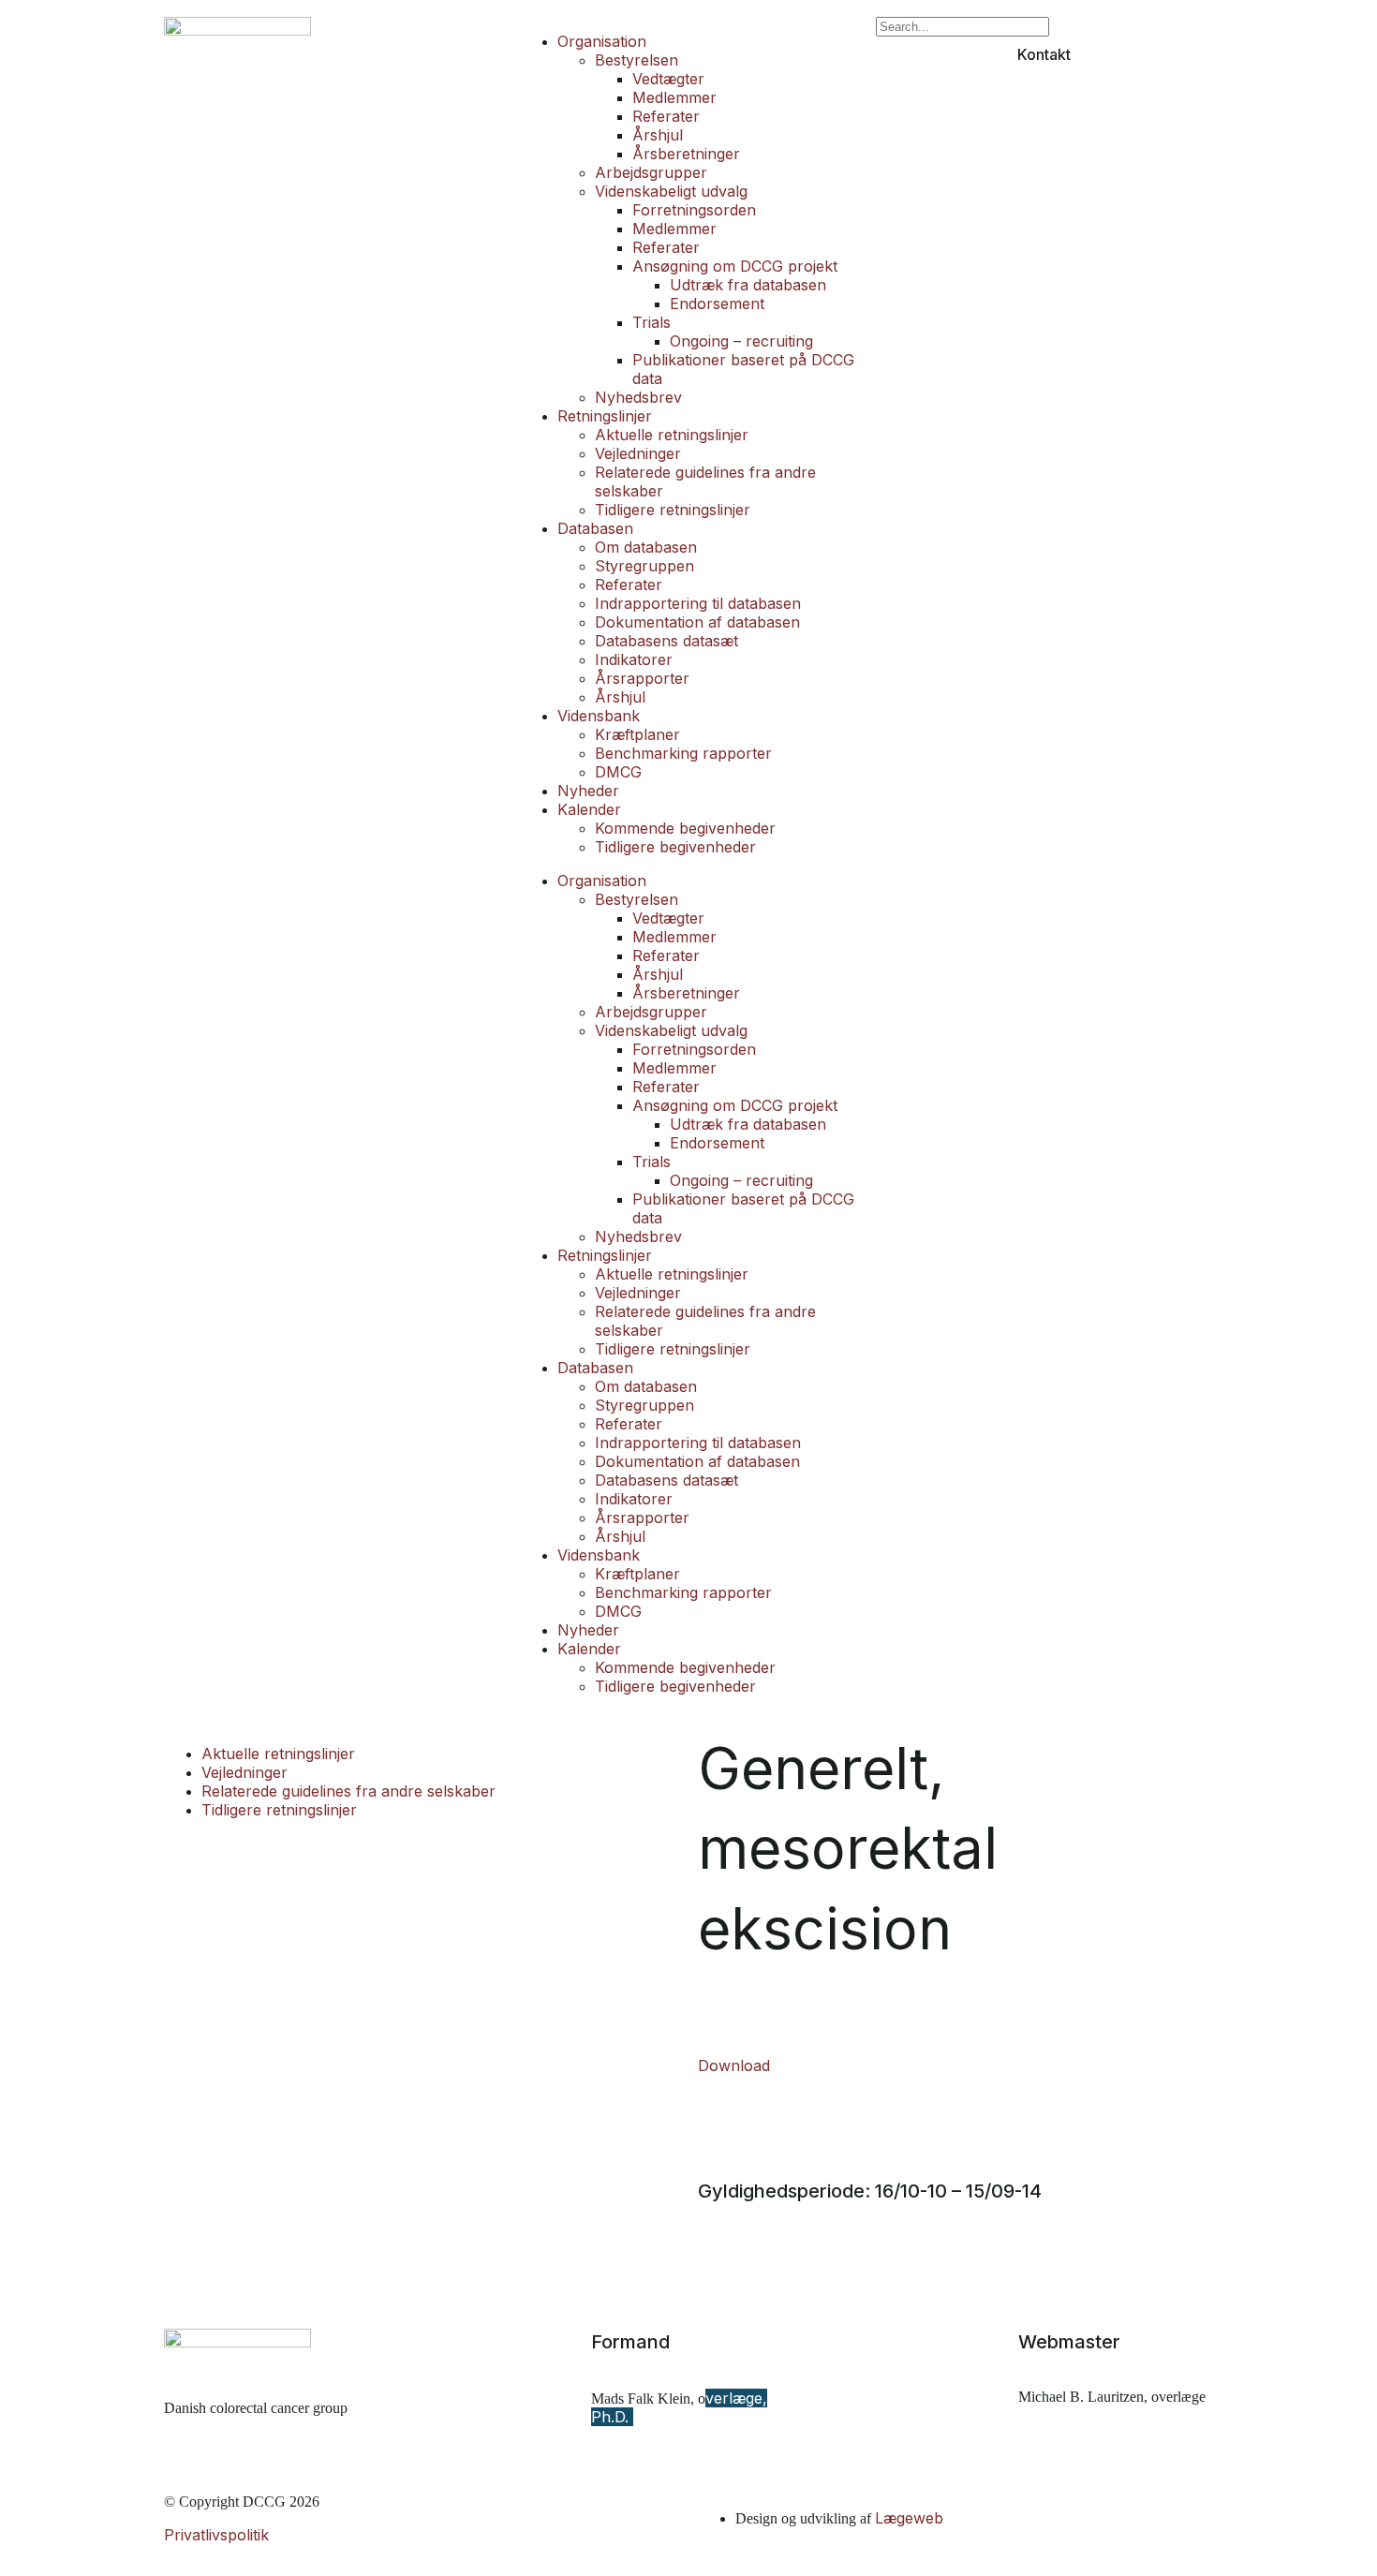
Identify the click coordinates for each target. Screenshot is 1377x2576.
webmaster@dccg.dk (1094, 2430)
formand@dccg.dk (658, 2450)
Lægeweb (909, 2518)
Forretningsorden (694, 210)
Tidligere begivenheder (675, 847)
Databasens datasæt (666, 641)
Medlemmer (674, 97)
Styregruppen (644, 566)
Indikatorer (634, 659)
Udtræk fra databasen (748, 285)
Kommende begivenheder (685, 828)
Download (734, 2065)
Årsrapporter (642, 678)
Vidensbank (599, 716)
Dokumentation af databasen (697, 622)
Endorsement (717, 303)
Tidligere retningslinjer (673, 510)
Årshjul (658, 135)
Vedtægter (668, 79)
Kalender (589, 809)
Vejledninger (638, 453)
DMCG (618, 772)
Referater (666, 116)
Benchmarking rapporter (683, 753)
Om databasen (646, 547)
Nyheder (588, 791)
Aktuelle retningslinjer (672, 435)
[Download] (705, 1995)
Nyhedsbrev (638, 397)
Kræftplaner (637, 734)
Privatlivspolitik (216, 2535)
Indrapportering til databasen (698, 603)
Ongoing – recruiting (741, 341)
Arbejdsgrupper (651, 172)
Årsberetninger (686, 154)
